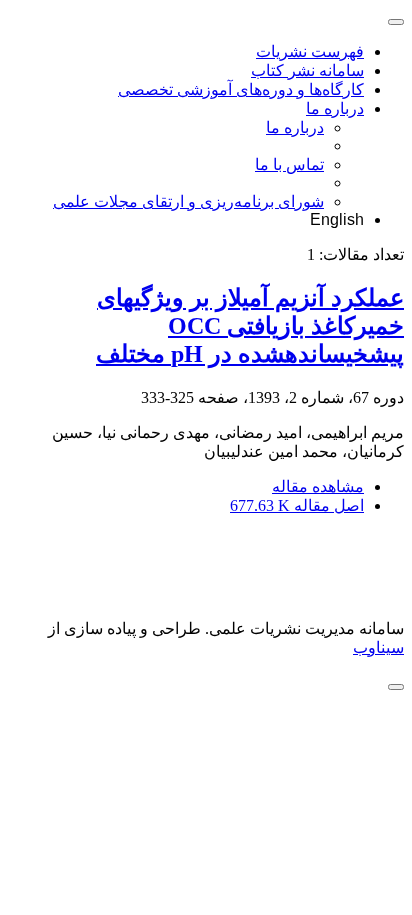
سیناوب (378, 647)
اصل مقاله (297, 505)
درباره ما (335, 108)
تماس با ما (289, 164)
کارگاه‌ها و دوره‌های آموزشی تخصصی (241, 89)
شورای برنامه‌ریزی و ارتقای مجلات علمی (188, 201)
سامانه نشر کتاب (307, 70)
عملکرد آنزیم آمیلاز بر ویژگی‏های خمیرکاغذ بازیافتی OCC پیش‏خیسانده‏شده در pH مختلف (250, 326)
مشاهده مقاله (318, 486)
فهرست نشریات (310, 51)
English (337, 219)
